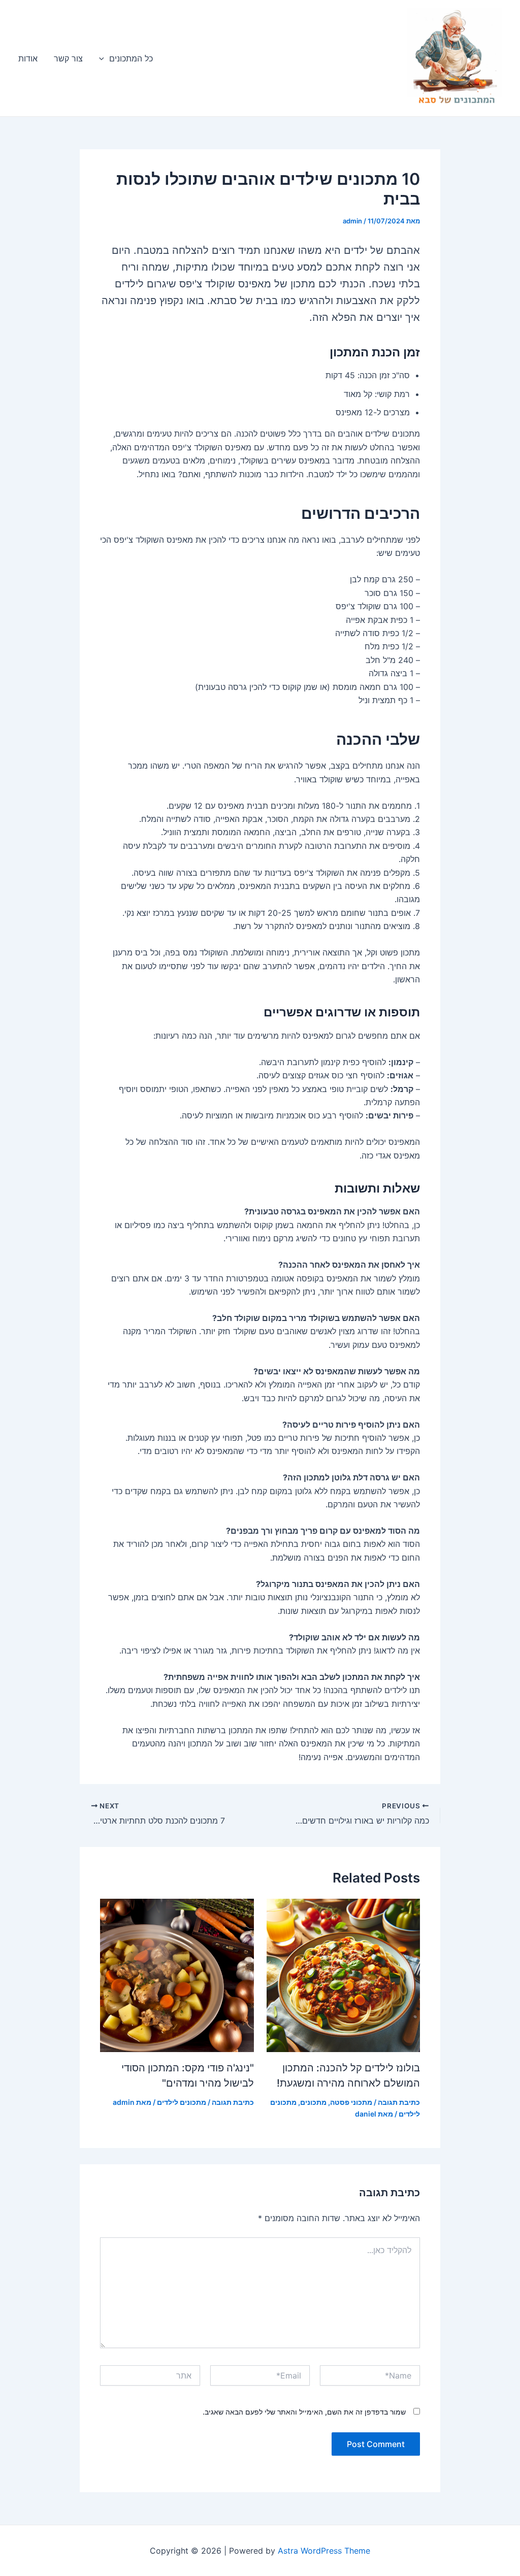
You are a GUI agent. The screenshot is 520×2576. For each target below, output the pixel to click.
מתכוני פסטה (351, 2102)
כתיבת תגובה (399, 2102)
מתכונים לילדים (182, 2102)
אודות (28, 58)
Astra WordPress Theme (324, 2551)
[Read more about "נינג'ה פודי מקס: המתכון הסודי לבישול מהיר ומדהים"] (177, 1975)
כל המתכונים (131, 58)
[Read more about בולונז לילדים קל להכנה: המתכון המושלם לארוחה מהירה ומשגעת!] (344, 1975)
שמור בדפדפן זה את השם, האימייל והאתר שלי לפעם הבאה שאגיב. (304, 2412)
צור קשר (68, 58)
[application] (104, 58)
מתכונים (313, 2102)
